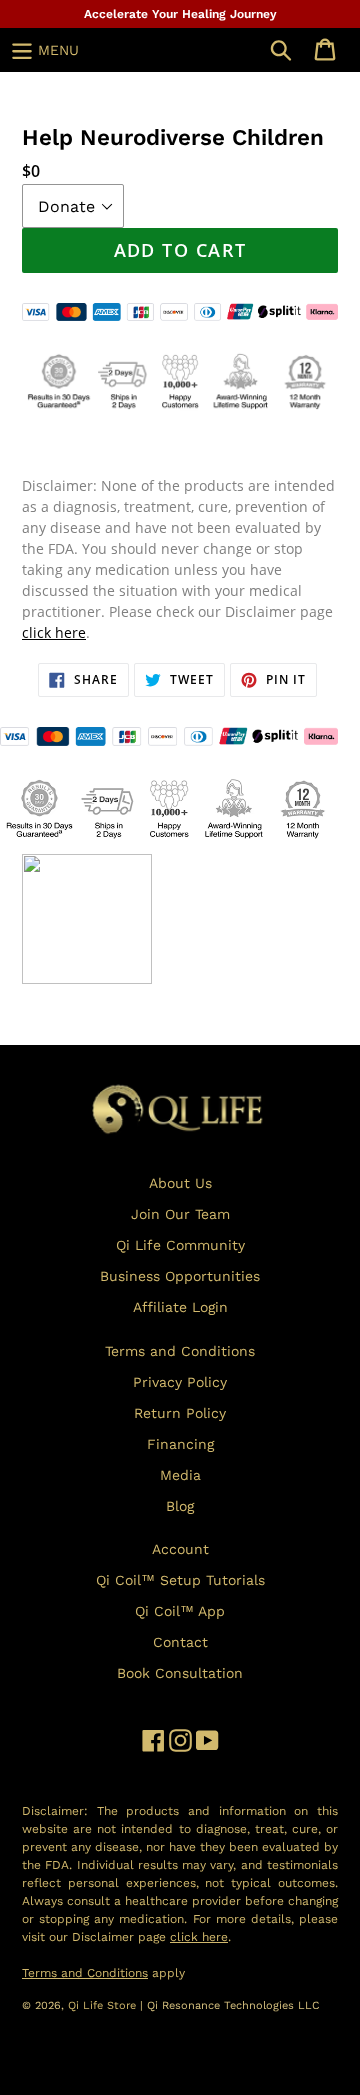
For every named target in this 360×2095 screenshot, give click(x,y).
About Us (180, 1183)
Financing (180, 1444)
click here (54, 632)
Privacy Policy (180, 1382)
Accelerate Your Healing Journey (180, 14)
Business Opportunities (180, 1276)
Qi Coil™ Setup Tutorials (180, 1580)
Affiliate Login (180, 1307)
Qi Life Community (180, 1245)
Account (180, 1549)
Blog (180, 1506)
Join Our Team (180, 1214)
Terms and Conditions (180, 1351)
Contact (180, 1642)
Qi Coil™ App (180, 1611)
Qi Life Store (104, 2005)
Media (180, 1475)
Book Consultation (180, 1673)
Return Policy (180, 1413)
